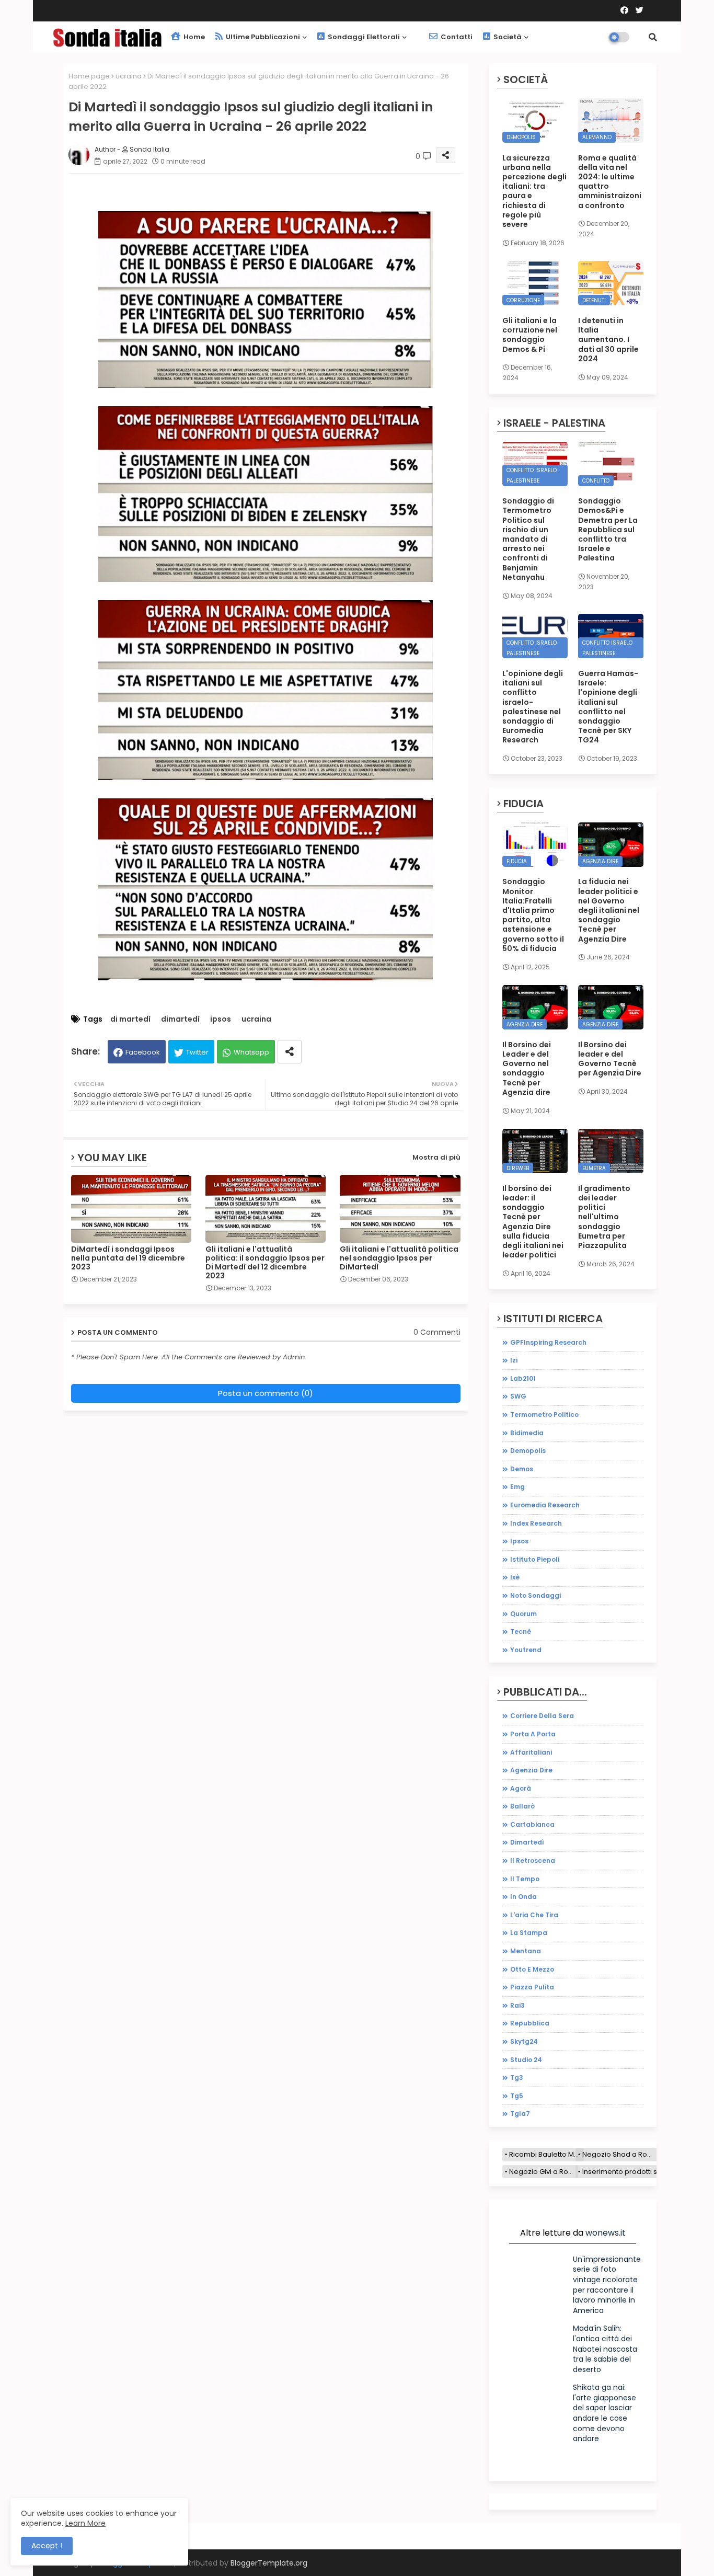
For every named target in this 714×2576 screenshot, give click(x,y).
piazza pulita (532, 1987)
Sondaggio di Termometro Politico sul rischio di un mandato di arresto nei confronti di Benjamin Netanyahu (528, 539)
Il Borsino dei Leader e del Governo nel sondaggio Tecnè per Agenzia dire (527, 1068)
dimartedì (180, 1019)
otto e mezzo (532, 1969)
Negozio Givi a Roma (544, 2172)
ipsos (221, 1019)
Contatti (456, 37)
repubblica (530, 2023)
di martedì (130, 1019)
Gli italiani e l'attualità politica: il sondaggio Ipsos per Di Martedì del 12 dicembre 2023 (265, 1263)
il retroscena (533, 1861)
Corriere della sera (542, 1716)
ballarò (522, 1806)
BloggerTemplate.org (269, 2563)
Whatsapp (251, 1052)
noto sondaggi (535, 1595)
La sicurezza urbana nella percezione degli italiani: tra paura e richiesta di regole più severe (534, 191)
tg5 (517, 2096)
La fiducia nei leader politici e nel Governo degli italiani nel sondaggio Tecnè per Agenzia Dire (609, 910)
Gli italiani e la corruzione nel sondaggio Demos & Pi (530, 335)
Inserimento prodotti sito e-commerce (647, 2172)
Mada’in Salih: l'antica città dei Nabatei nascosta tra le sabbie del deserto (605, 2349)
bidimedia (527, 1433)
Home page (89, 76)
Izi (514, 1360)
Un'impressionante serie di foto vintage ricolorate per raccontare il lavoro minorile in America (607, 2285)
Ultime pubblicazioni (262, 37)
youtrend (526, 1650)
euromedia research (545, 1505)
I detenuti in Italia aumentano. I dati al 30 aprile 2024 (608, 340)
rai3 (517, 2005)
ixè (515, 1577)
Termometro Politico (544, 1415)
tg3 (517, 2077)
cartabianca (532, 1824)
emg (517, 1487)
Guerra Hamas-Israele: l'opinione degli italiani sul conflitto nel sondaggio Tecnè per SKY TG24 (608, 707)
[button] (653, 37)
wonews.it (606, 2233)
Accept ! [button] (47, 2546)
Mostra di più (436, 1157)
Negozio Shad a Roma (620, 2154)
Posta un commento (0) (266, 1393)
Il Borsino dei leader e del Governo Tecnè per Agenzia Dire (610, 1059)
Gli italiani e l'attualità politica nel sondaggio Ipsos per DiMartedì (399, 1258)
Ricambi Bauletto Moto (546, 2154)
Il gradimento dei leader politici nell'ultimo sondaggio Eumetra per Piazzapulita (604, 1217)
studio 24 (526, 2060)
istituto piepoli (535, 1559)
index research (536, 1523)
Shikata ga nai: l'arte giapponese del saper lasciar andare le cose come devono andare (604, 2413)
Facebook (143, 1052)
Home (193, 37)
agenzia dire (531, 1770)
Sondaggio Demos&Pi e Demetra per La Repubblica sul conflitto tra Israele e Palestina (608, 529)
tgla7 (520, 2114)
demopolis (528, 1451)
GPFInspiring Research (548, 1342)
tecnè (521, 1632)
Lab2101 (523, 1378)
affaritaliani (531, 1752)
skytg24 (524, 2041)
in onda (523, 1897)
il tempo (525, 1879)
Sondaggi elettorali (363, 37)
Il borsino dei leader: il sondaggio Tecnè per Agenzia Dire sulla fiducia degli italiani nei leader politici (533, 1222)
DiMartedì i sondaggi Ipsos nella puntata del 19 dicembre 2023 (128, 1258)
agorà (521, 1788)
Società (507, 37)
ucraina (129, 76)
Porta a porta (533, 1734)
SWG (518, 1396)
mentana (526, 1951)
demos (522, 1469)
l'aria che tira (534, 1915)
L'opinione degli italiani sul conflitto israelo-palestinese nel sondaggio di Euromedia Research (533, 707)
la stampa (529, 1933)
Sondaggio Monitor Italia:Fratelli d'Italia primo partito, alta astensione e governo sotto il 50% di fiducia (533, 915)
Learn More (85, 2523)
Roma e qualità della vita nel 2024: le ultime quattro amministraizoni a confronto (610, 182)
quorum (523, 1614)
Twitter (197, 1052)
